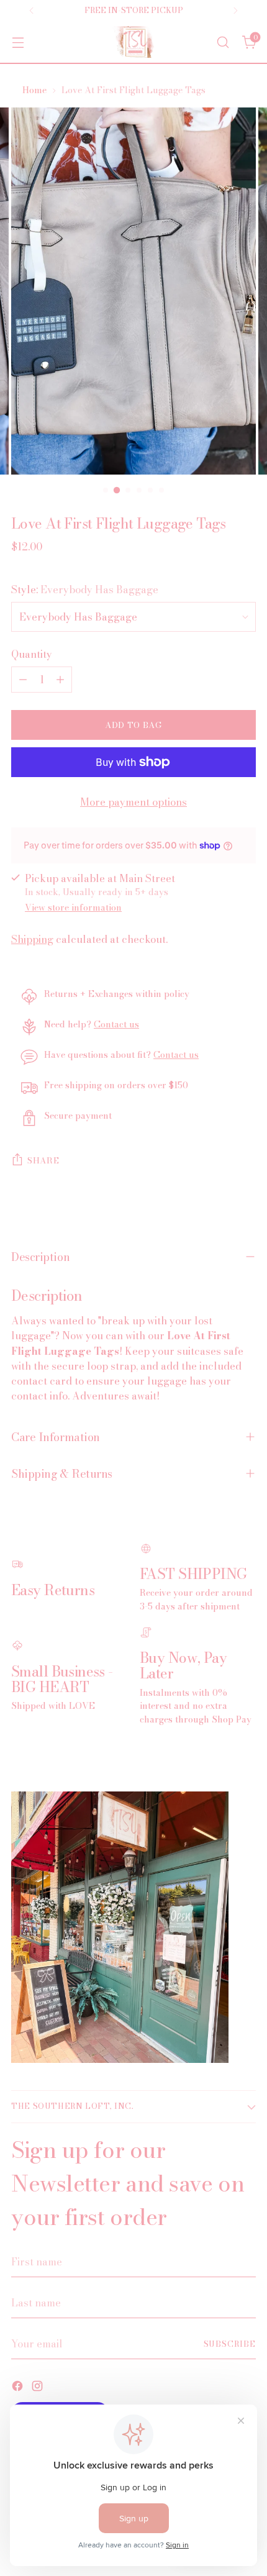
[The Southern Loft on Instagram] (38, 2388)
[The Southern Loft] (133, 42)
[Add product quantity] (60, 680)
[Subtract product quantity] (23, 680)
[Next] (235, 11)
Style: (85, 589)
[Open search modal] (223, 42)
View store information (73, 908)
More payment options (133, 802)
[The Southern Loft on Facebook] (19, 2388)
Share (43, 1160)
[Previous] (32, 11)
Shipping (32, 939)
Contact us (116, 1024)
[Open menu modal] (18, 42)
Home (34, 90)
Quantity (32, 654)
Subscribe (230, 2344)
